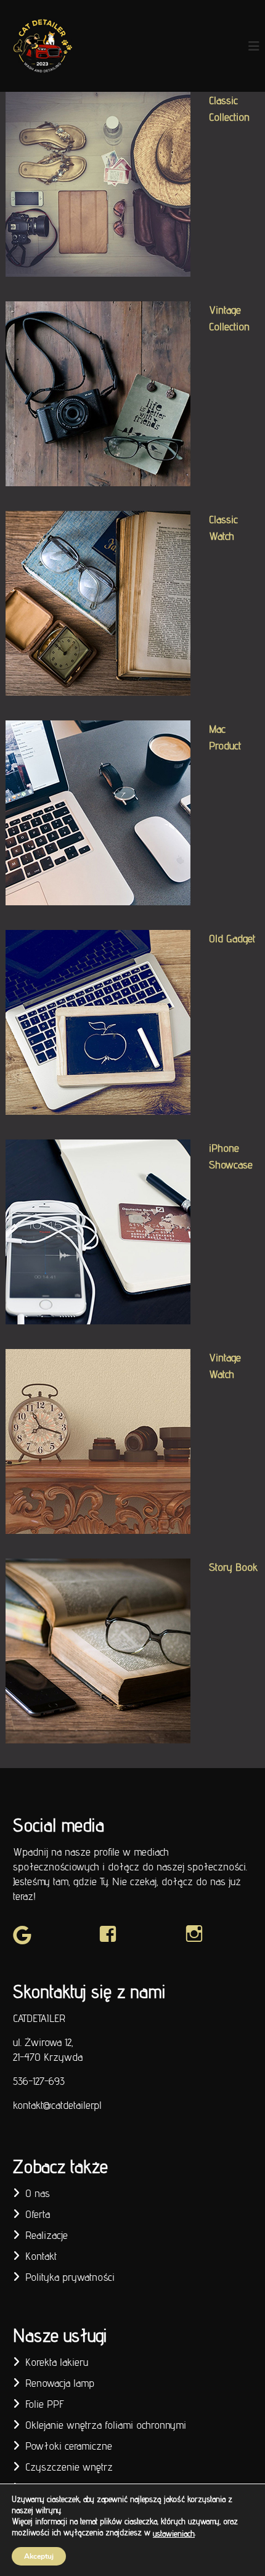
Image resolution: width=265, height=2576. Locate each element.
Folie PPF (45, 2404)
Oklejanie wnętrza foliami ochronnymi (106, 2425)
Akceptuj (39, 2556)
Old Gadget (232, 938)
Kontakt (41, 2256)
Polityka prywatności (70, 2277)
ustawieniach (174, 2533)
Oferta (38, 2214)
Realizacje (47, 2235)
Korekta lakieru (57, 2362)
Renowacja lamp (60, 2383)
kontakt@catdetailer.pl (57, 2105)
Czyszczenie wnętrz (69, 2467)
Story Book (233, 1567)
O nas (38, 2193)
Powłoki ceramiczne (69, 2446)
